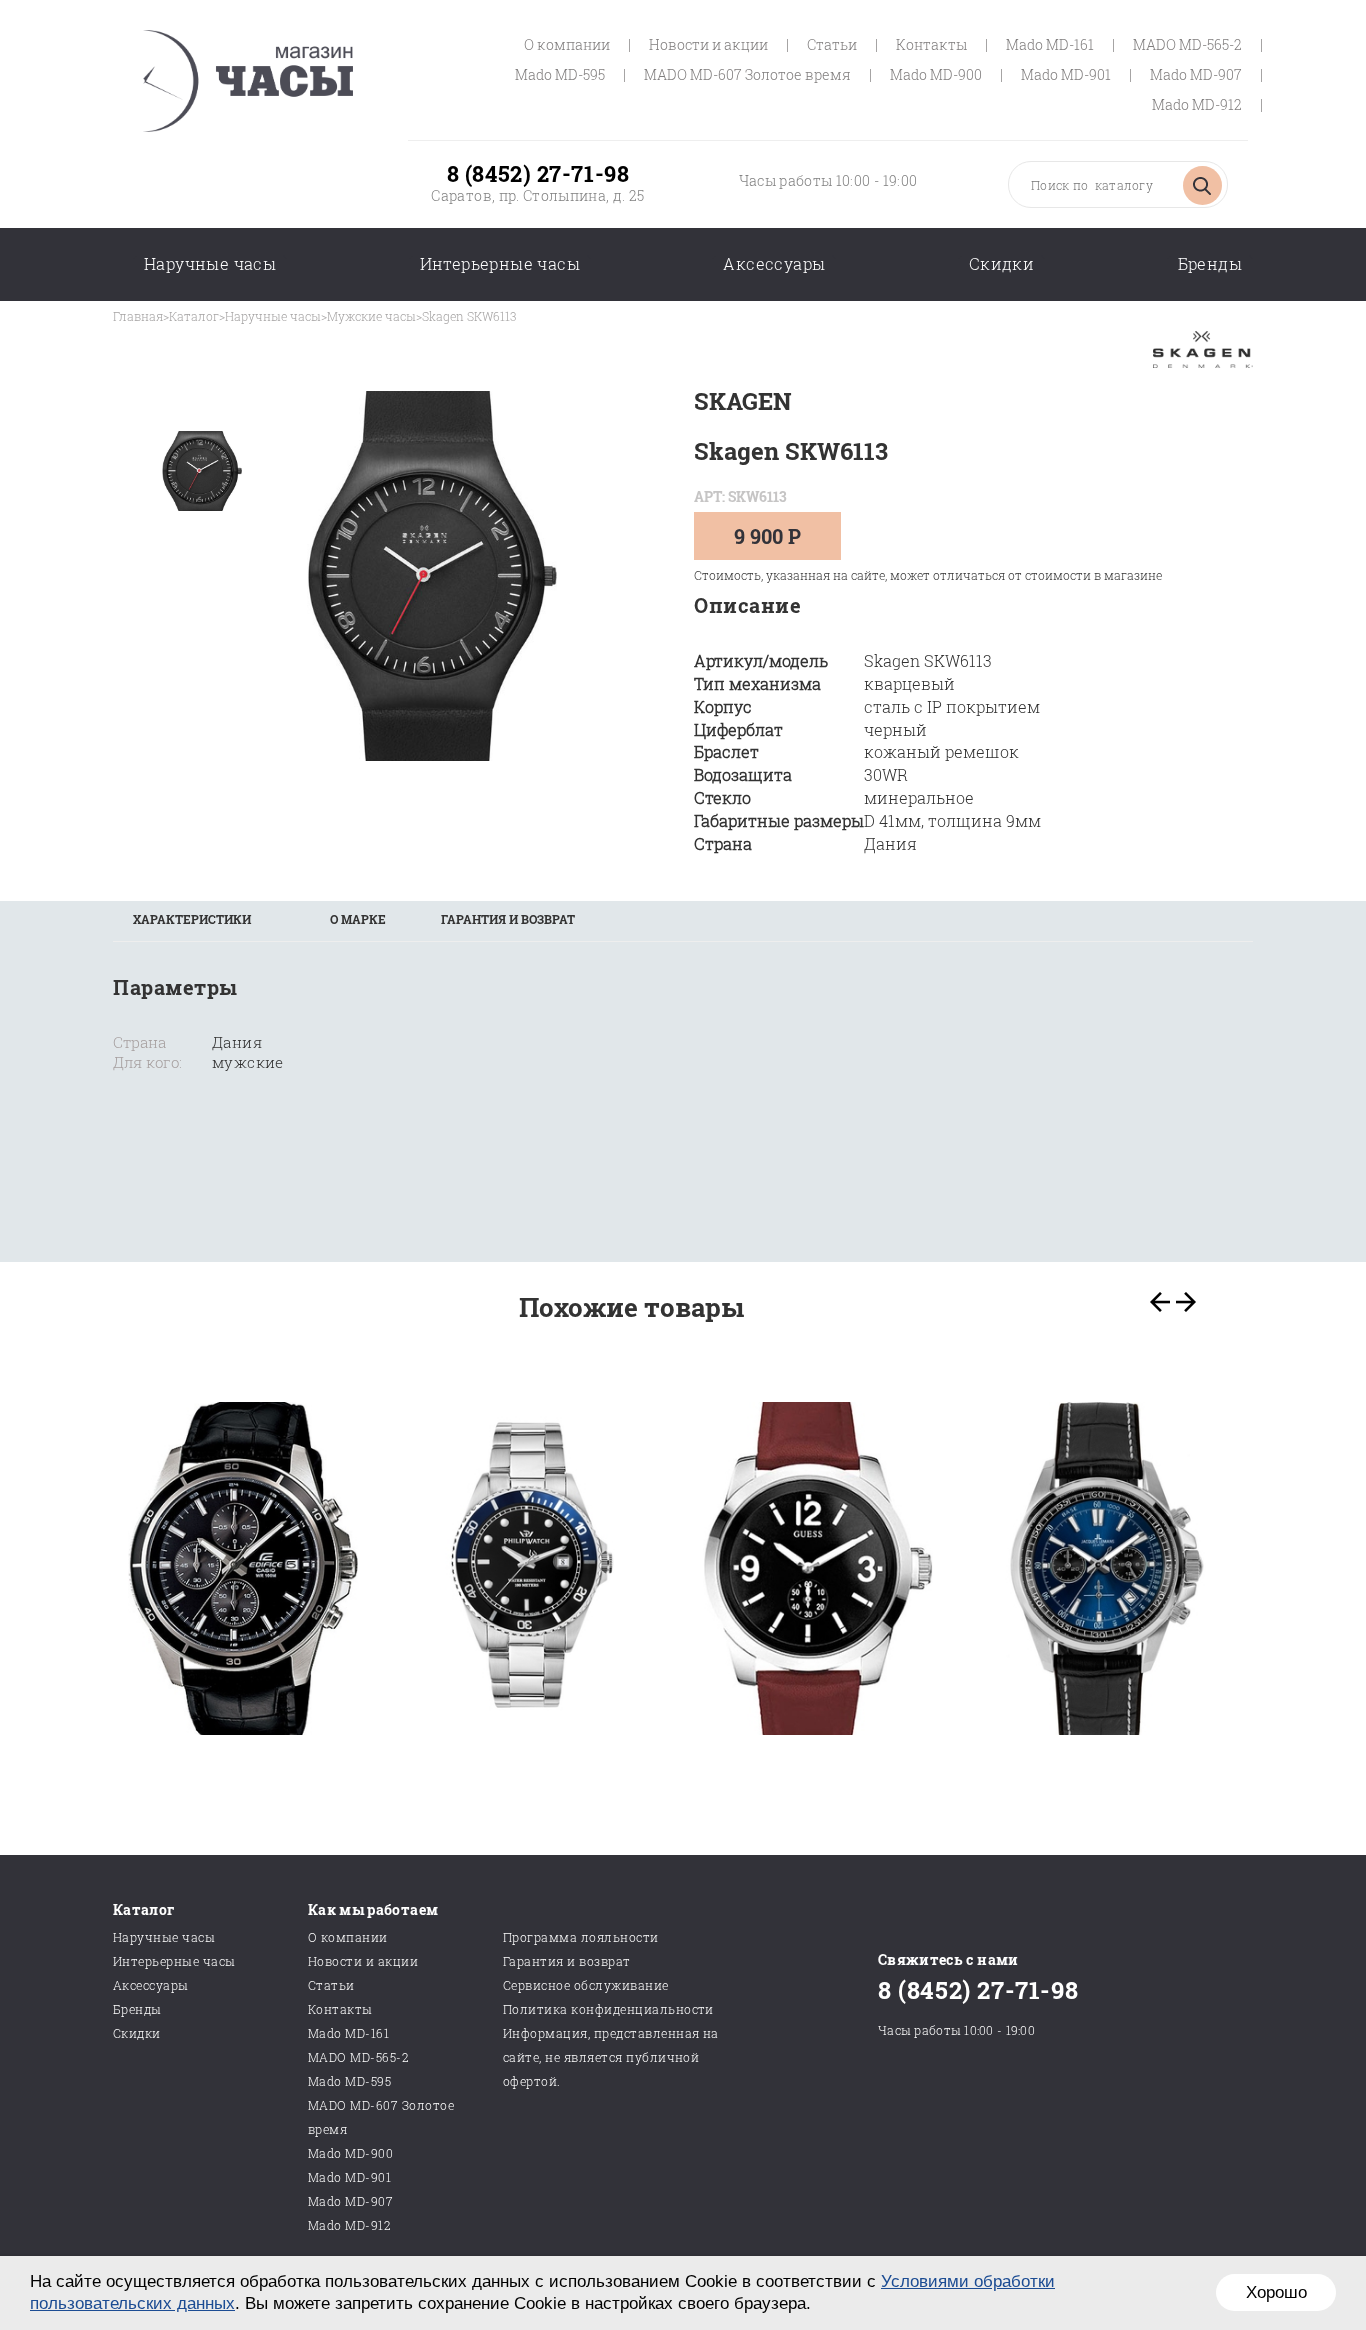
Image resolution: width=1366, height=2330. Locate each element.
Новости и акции (708, 44)
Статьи (832, 44)
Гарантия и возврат (567, 1961)
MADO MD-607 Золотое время (747, 74)
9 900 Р (767, 536)
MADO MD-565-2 (1187, 44)
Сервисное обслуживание (586, 1985)
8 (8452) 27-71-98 (538, 173)
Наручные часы (210, 263)
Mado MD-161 (1050, 44)
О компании (567, 44)
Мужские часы (371, 316)
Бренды (1210, 263)
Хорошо (1276, 2292)
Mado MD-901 (1066, 74)
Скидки (1001, 263)
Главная (138, 316)
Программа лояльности (581, 1937)
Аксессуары (774, 263)
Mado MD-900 (936, 74)
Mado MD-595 (560, 74)
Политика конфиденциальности (608, 2009)
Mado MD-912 (1197, 104)
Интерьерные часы (500, 263)
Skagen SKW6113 (469, 316)
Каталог (194, 316)
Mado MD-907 (1196, 74)
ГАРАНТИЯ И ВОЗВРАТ (508, 919)
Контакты (931, 44)
